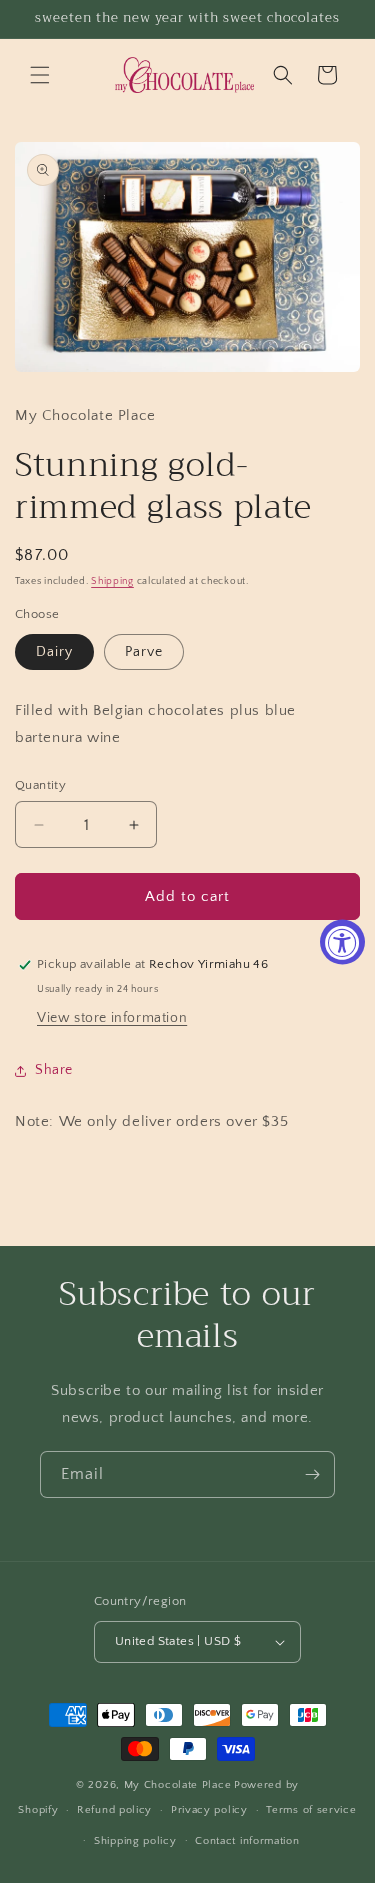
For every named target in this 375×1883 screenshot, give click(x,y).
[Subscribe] (312, 1474)
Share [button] (54, 1070)
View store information (112, 1018)
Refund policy (114, 1810)
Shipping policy (135, 1841)
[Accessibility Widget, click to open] (342, 941)
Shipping (112, 581)
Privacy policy (209, 1810)
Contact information (247, 1841)
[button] (40, 75)
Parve (144, 652)
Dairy (54, 652)
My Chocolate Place (178, 1785)
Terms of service (311, 1810)
